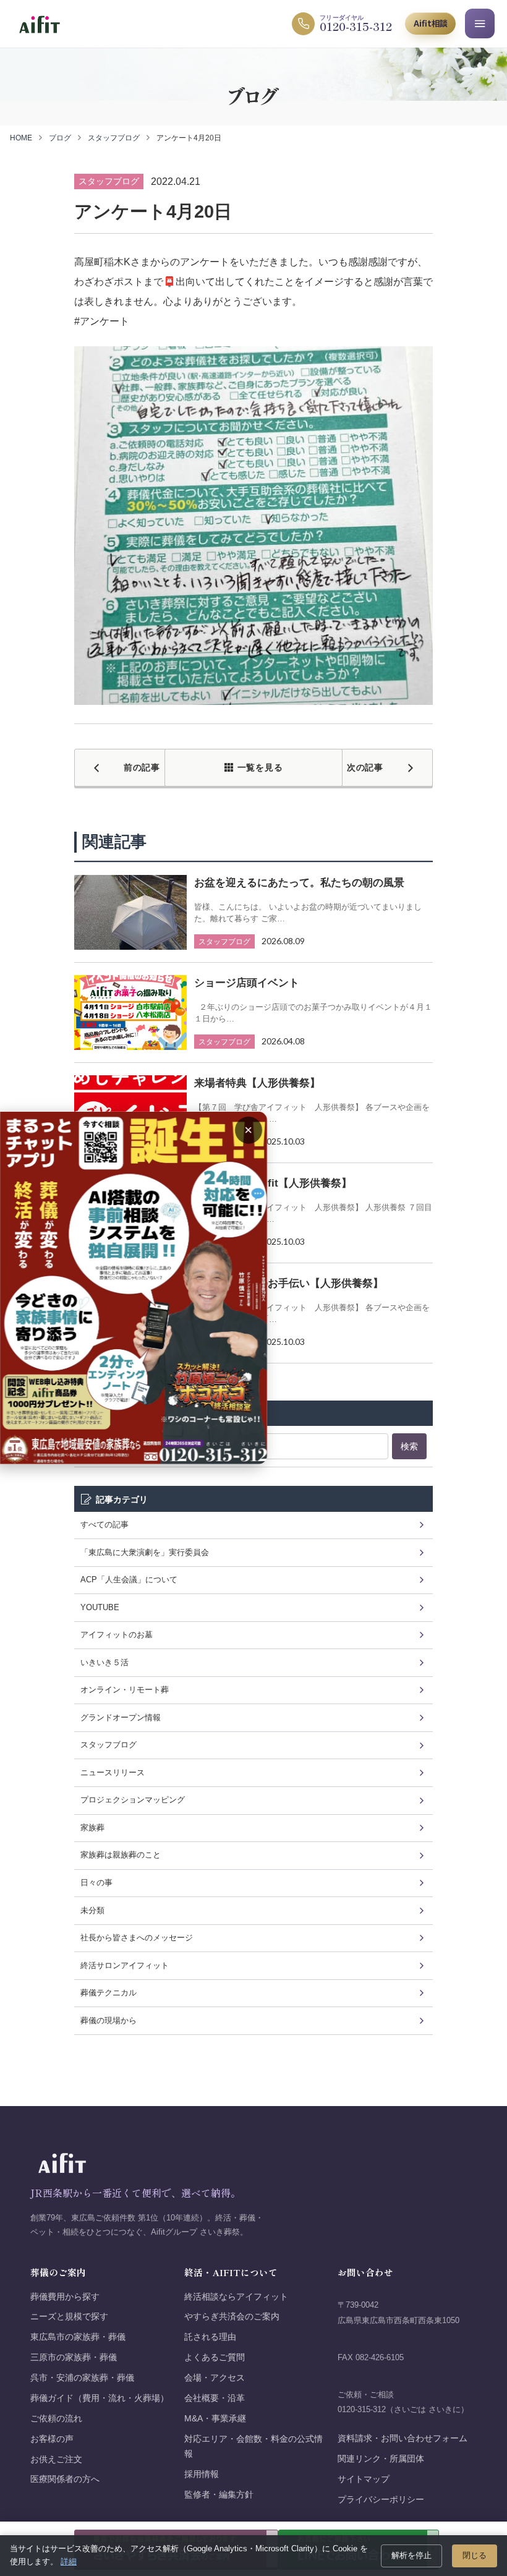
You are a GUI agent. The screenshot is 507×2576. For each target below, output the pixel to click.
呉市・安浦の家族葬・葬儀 (82, 2378)
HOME (21, 138)
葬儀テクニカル (109, 1993)
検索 (409, 1446)
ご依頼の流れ (56, 2419)
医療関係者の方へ (65, 2479)
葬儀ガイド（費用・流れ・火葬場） (100, 2398)
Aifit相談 (431, 23)
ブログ (60, 138)
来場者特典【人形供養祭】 (257, 1083)
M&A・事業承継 (215, 2419)
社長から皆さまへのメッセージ (137, 1938)
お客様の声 (52, 2439)
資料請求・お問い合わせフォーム (403, 2438)
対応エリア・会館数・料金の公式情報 (253, 2446)
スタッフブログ (114, 138)
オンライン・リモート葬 (125, 1690)
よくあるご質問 (215, 2357)
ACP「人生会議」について (129, 1580)
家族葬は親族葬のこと (121, 1855)
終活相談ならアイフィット (236, 2297)
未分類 (92, 1910)
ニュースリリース (113, 1772)
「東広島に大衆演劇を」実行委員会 (145, 1552)
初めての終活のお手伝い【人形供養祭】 (289, 1283)
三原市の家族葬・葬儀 (74, 2357)
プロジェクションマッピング (133, 1800)
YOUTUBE (100, 1607)
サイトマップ (364, 2479)
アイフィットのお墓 (117, 1635)
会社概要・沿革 (215, 2398)
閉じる (475, 2555)
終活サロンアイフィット (125, 1965)
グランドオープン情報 (121, 1717)
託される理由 (210, 2337)
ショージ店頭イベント (247, 983)
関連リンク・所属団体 (381, 2459)
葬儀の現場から (109, 2020)
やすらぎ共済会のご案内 (232, 2317)
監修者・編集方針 (219, 2495)
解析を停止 (411, 2555)
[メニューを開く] (480, 23)
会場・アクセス (215, 2378)
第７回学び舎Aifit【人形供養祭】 (273, 1183)
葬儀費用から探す (65, 2297)
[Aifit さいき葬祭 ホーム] (39, 24)
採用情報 (202, 2474)
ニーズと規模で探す (69, 2317)
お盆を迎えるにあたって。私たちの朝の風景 (299, 883)
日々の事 (96, 1883)
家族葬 (92, 1828)
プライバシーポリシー (381, 2500)
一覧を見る (260, 767)
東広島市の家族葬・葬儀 (78, 2337)
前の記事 (142, 767)
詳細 (69, 2561)
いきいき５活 (104, 1662)
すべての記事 (104, 1525)
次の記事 (365, 767)
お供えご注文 (56, 2459)
